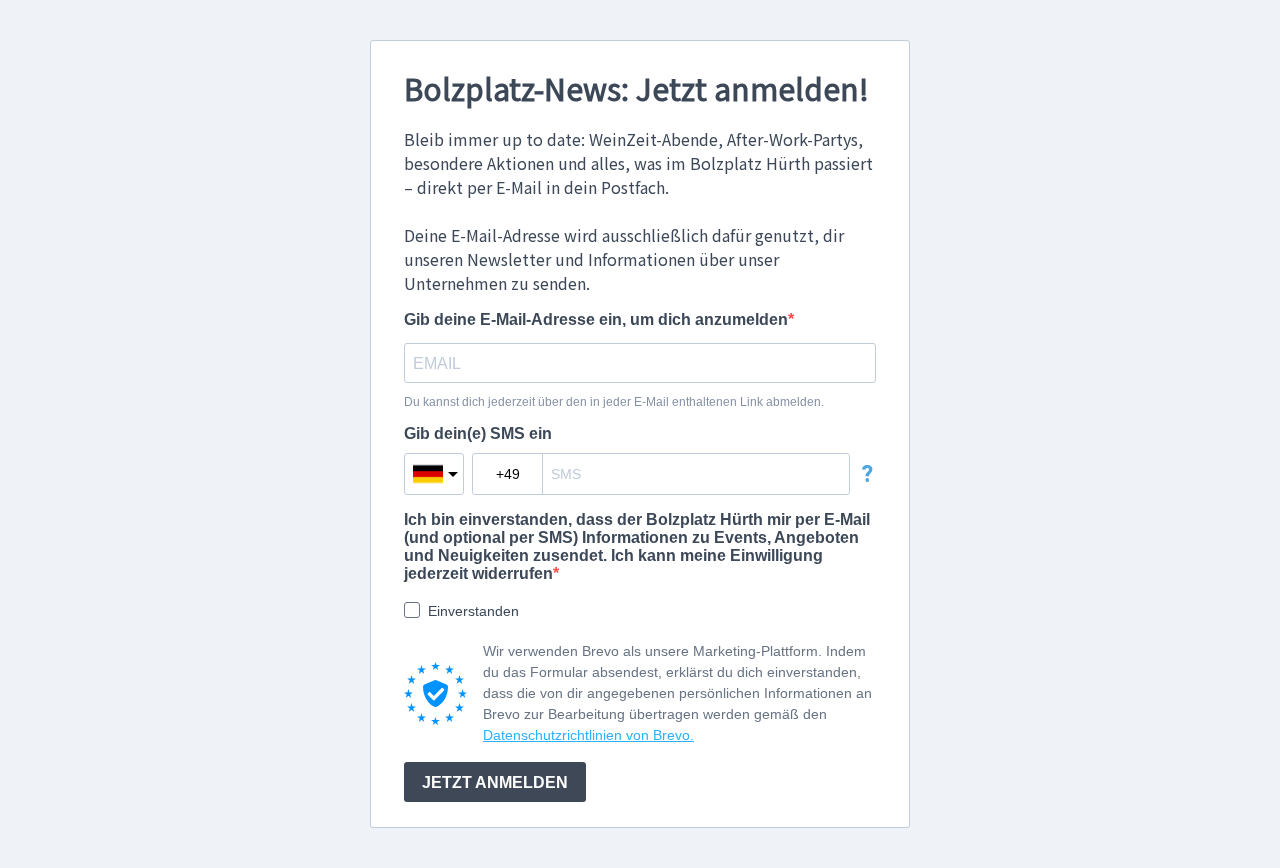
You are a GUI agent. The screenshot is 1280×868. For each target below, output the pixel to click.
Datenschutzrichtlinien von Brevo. (588, 735)
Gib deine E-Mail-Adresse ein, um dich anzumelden (596, 319)
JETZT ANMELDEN (495, 782)
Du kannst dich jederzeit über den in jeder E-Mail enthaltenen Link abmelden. (614, 402)
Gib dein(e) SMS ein (478, 433)
